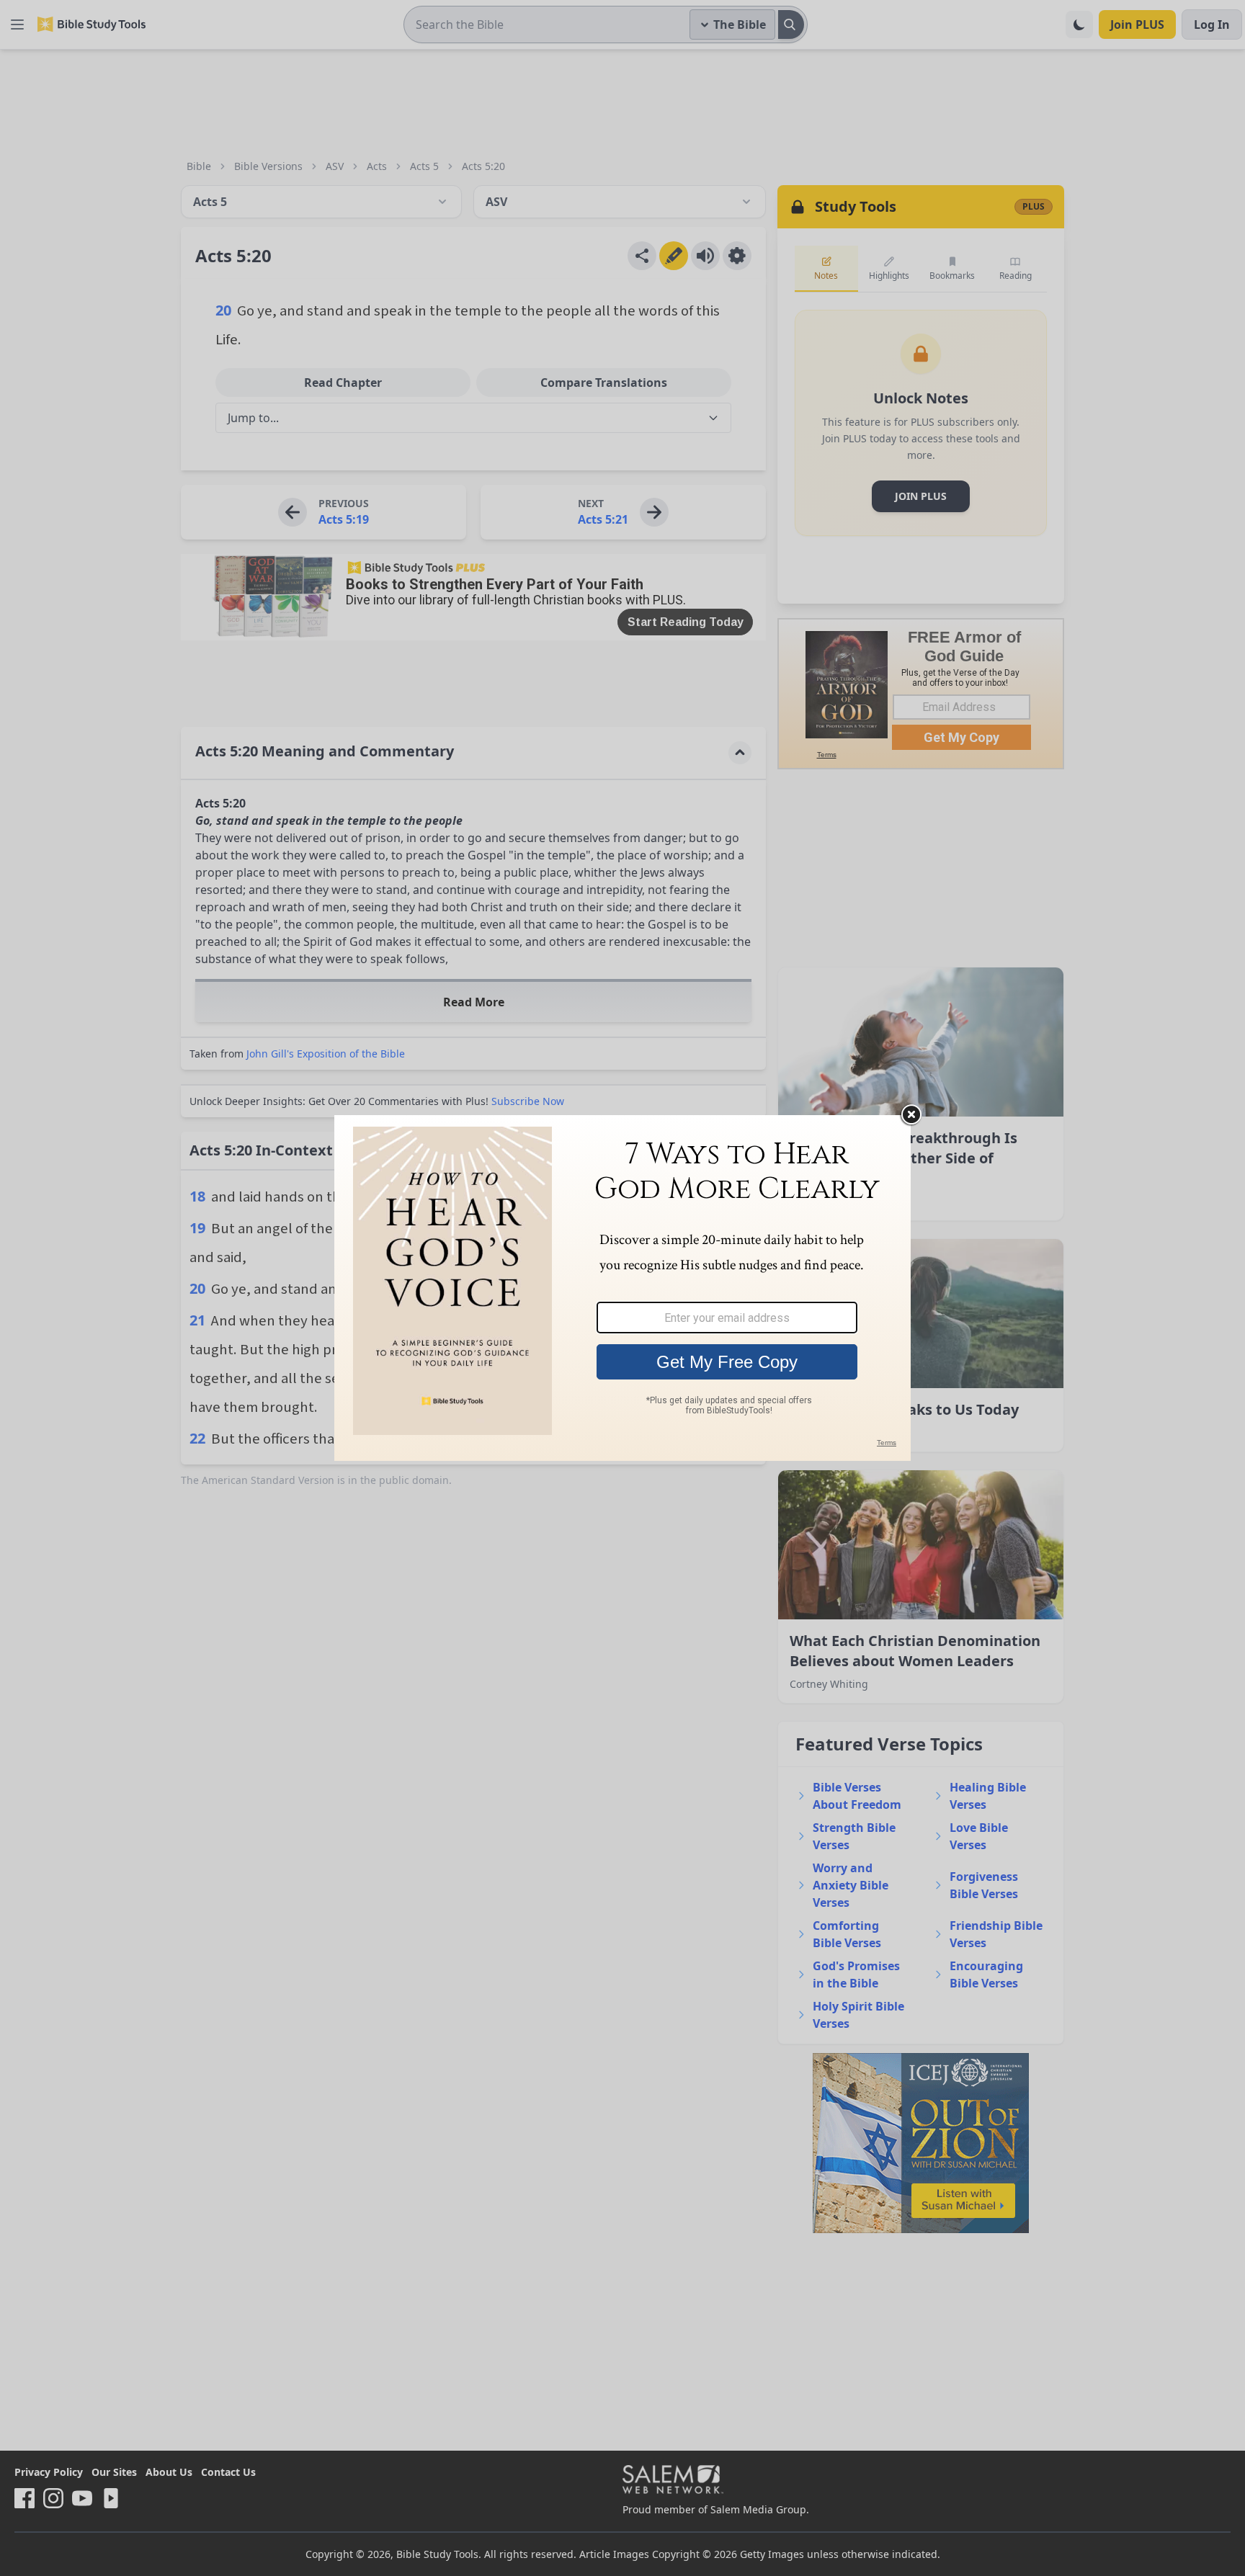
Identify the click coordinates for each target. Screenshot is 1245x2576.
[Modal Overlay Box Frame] (622, 1288)
